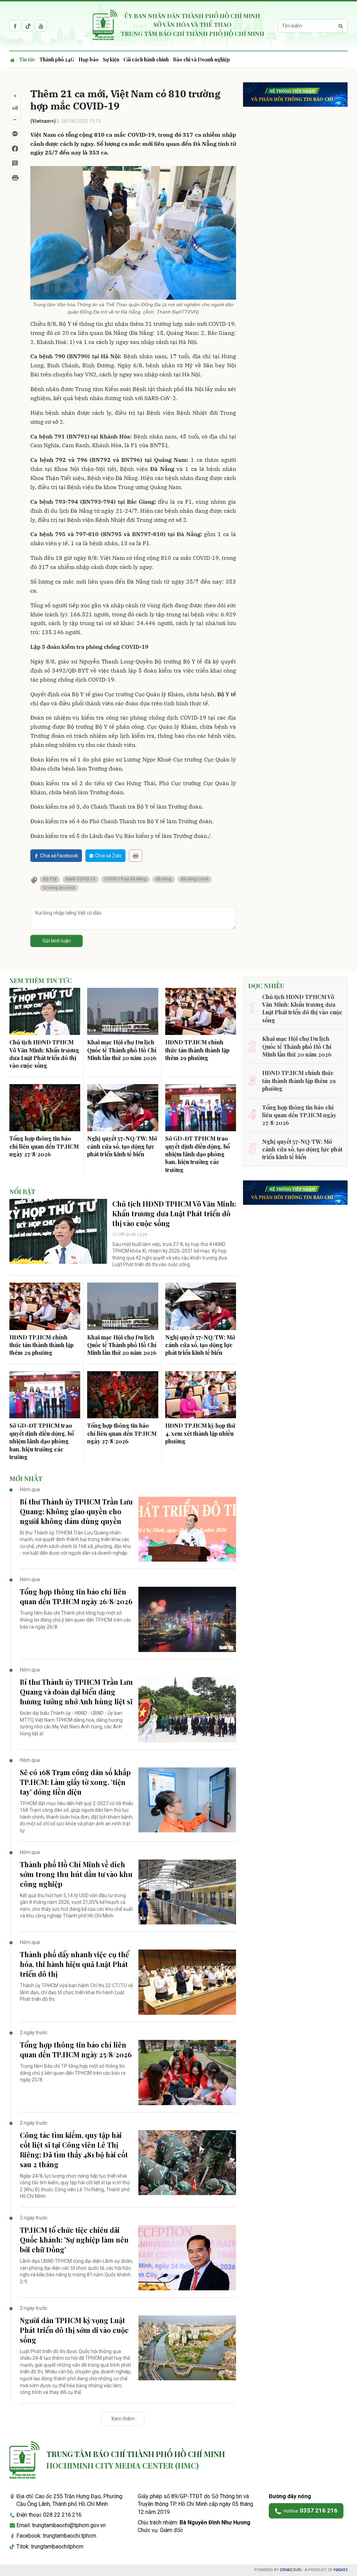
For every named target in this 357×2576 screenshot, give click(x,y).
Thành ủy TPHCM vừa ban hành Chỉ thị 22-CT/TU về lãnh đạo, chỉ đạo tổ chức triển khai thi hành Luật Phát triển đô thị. (76, 1992)
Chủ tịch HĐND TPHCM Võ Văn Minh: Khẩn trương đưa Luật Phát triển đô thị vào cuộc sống (44, 1054)
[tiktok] (28, 26)
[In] (136, 856)
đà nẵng (164, 879)
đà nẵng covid (195, 879)
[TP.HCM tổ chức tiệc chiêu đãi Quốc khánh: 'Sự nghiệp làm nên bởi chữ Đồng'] (187, 2258)
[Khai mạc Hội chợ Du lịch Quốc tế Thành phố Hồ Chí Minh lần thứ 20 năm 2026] (123, 1012)
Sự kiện (111, 59)
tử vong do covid (59, 888)
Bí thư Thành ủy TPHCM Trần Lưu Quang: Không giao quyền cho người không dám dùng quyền (76, 1511)
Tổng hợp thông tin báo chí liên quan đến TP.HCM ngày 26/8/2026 (76, 1596)
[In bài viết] (15, 178)
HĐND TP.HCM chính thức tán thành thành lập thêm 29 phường (197, 1050)
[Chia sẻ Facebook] (15, 149)
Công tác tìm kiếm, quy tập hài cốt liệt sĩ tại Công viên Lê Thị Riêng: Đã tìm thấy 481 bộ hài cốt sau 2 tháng (74, 2150)
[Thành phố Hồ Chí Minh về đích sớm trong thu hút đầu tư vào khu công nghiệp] (187, 1892)
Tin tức (27, 59)
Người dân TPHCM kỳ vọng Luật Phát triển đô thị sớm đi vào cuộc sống (74, 2330)
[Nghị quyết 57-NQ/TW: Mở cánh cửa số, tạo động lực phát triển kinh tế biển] (123, 1108)
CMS (291, 2570)
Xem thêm (123, 2419)
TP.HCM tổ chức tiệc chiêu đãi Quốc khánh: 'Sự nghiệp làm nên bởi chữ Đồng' (74, 2240)
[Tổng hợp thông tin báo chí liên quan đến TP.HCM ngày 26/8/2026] (187, 1619)
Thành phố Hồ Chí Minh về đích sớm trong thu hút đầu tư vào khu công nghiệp (76, 1874)
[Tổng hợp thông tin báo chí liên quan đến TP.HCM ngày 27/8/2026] (45, 1108)
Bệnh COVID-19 (81, 879)
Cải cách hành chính (146, 59)
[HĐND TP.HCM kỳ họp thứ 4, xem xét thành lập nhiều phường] (201, 1395)
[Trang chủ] (13, 60)
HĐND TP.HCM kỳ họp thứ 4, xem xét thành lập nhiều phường (200, 1433)
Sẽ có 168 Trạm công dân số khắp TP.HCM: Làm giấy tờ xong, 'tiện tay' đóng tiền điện (75, 1782)
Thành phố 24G (57, 59)
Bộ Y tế (50, 879)
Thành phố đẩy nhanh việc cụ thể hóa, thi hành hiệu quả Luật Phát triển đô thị (74, 1964)
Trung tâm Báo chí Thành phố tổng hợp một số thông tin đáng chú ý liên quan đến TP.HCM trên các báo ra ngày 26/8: (75, 1620)
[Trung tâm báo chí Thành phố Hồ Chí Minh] (24, 2460)
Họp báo (89, 59)
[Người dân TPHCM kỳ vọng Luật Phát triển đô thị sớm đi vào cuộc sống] (187, 2348)
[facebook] (15, 26)
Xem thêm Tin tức (41, 981)
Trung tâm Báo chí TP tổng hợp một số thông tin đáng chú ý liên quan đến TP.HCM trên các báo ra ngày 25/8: (73, 2073)
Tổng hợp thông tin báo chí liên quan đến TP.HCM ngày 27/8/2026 (44, 1146)
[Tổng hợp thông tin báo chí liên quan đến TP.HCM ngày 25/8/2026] (187, 2072)
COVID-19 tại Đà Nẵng (126, 879)
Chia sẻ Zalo (108, 856)
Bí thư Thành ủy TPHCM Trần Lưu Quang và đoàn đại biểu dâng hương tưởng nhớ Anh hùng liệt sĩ (76, 1692)
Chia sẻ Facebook (59, 856)
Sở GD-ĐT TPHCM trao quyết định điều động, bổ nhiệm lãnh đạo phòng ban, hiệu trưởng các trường (198, 1154)
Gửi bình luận (57, 941)
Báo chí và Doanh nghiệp (202, 59)
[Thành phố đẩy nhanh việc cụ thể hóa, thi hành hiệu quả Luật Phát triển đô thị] (187, 1982)
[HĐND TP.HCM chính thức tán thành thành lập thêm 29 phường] (201, 1012)
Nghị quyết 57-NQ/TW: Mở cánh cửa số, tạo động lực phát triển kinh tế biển (122, 1146)
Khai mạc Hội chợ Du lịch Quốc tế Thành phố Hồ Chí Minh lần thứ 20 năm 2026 (122, 1050)
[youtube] (41, 26)
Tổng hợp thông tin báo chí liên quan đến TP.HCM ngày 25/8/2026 (76, 2049)
